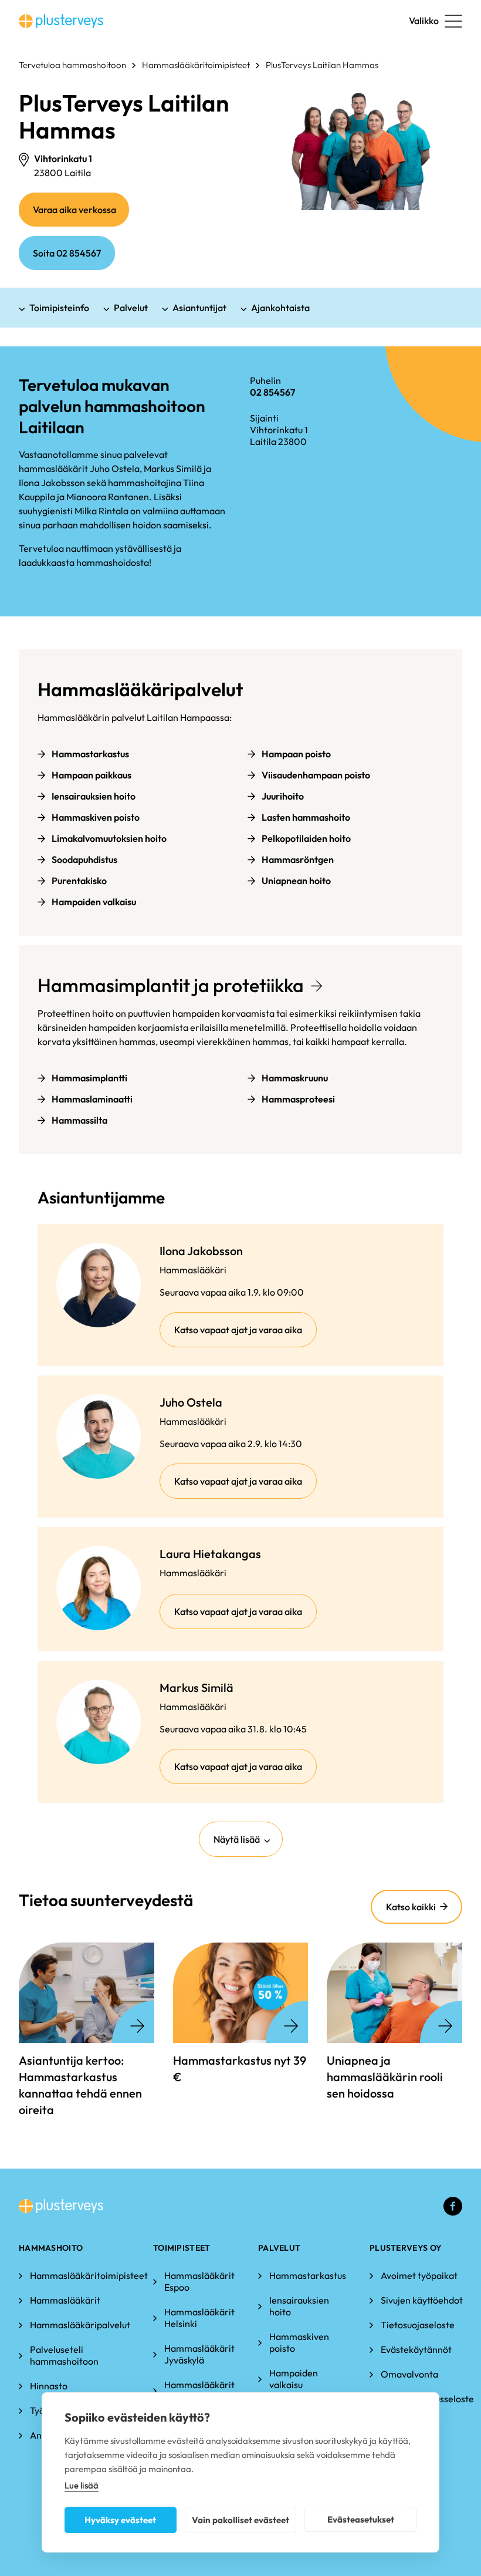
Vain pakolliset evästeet (240, 2520)
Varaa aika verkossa (81, 215)
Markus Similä (197, 1687)
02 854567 (272, 392)
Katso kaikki (411, 1907)
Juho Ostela (191, 1402)
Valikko (424, 21)
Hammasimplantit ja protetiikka (171, 985)
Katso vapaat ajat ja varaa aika (245, 1335)
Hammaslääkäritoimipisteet (196, 65)
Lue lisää (82, 2485)
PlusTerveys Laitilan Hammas (322, 65)
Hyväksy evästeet (120, 2520)
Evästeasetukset (361, 2519)
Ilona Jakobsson (201, 1251)
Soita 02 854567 (67, 253)
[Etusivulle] (61, 21)
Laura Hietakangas (210, 1554)
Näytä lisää (237, 1839)
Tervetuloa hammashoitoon (72, 65)
